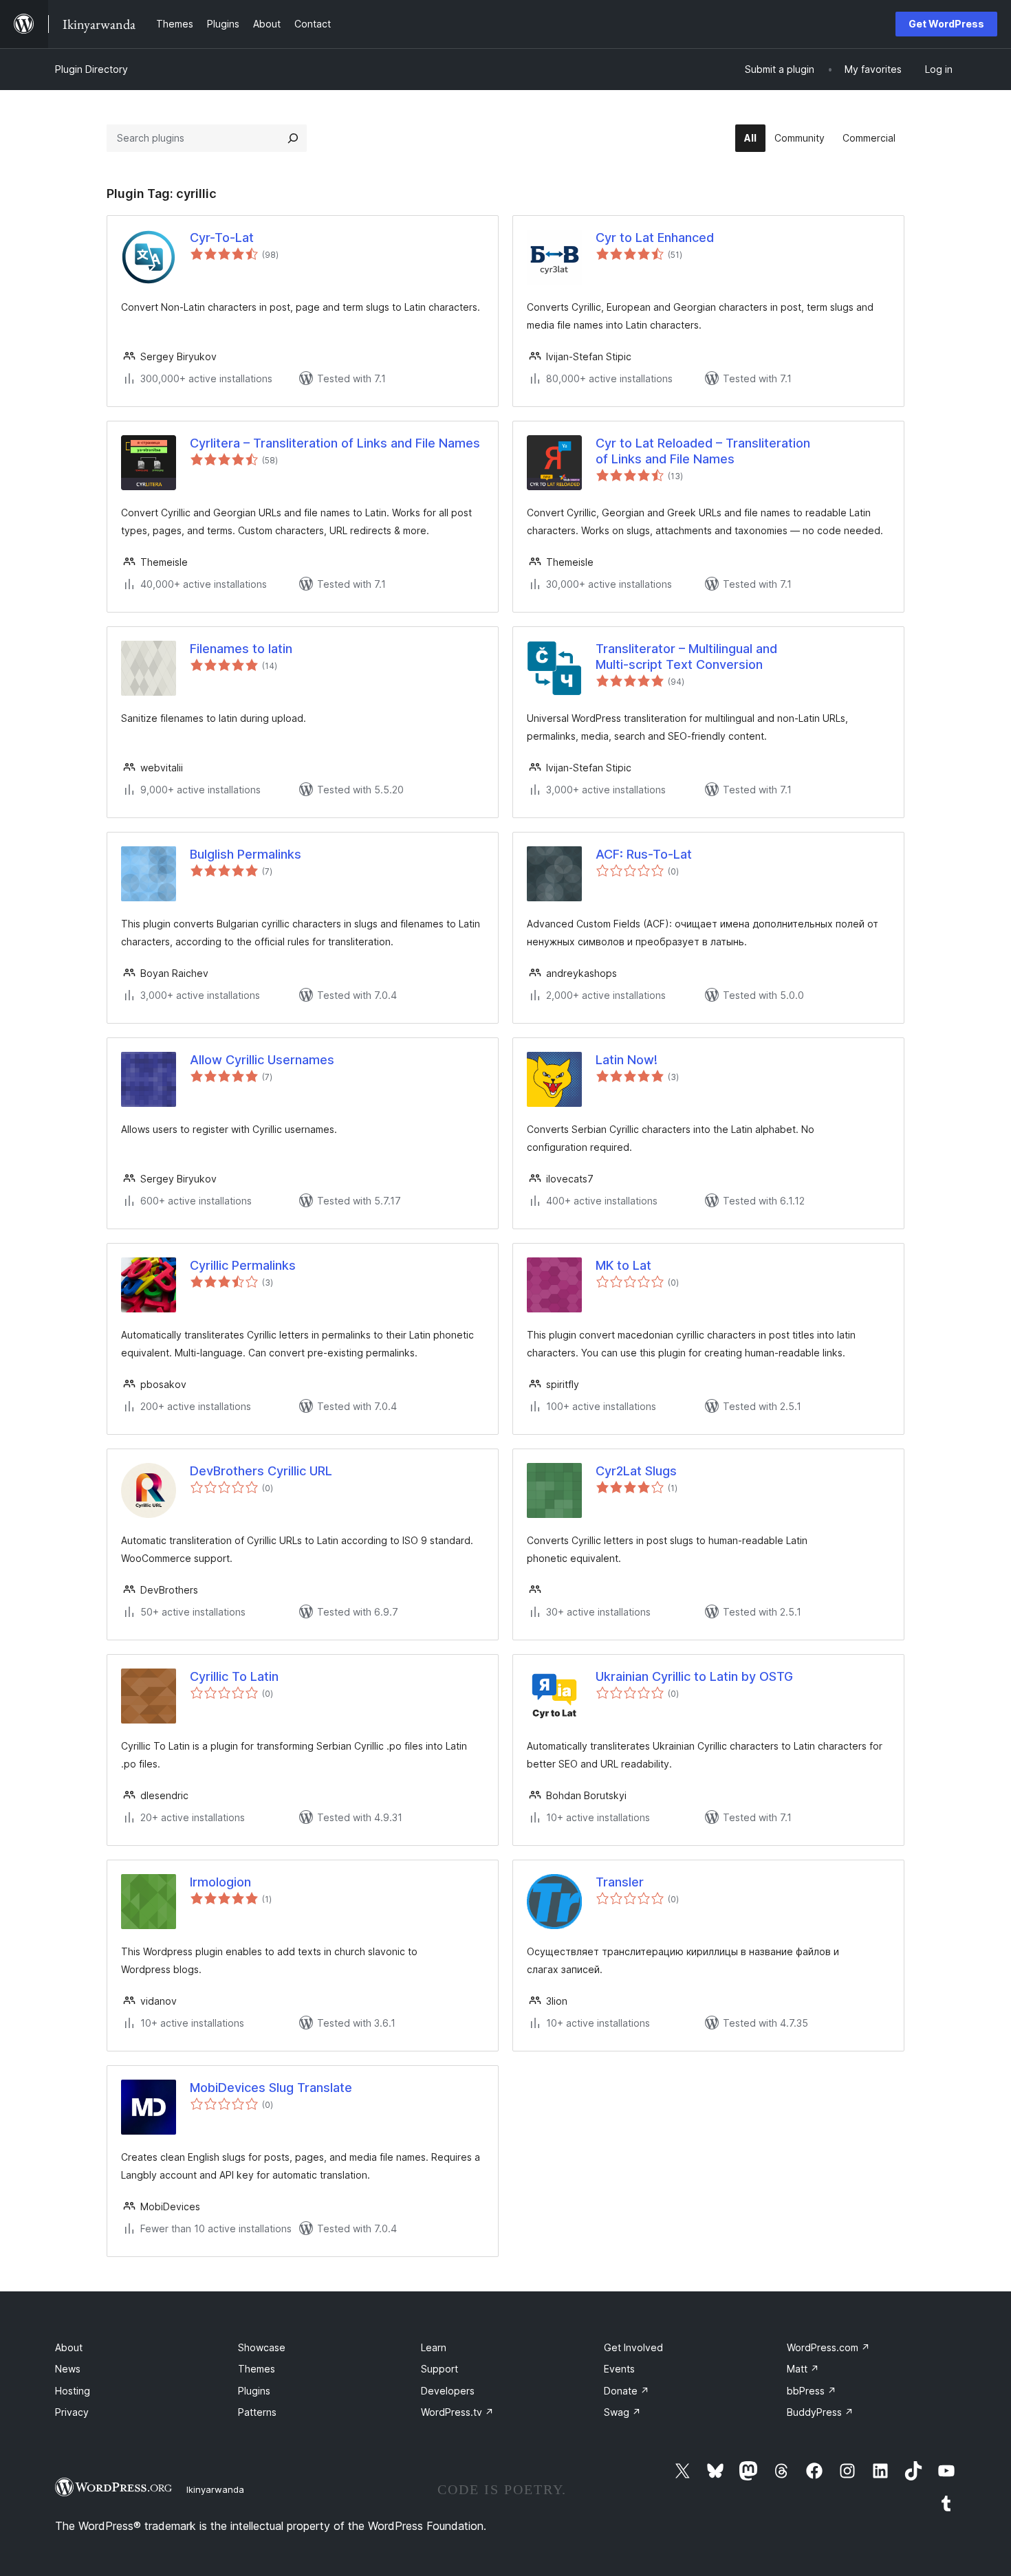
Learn (434, 2347)
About (69, 2347)
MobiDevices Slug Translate (271, 2088)
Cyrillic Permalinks (243, 1265)
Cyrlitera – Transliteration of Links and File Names (335, 443)
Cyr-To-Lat (222, 238)
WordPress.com (828, 2347)
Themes (257, 2369)
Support (439, 2369)
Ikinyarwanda (215, 2489)
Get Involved (633, 2347)
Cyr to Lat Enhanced (655, 238)
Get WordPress (946, 24)
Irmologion (220, 1882)
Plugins (254, 2391)
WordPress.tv (457, 2412)
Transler (620, 1882)
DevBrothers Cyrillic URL (261, 1471)
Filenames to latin (241, 649)
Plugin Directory (91, 69)
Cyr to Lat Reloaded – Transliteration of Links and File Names (703, 451)
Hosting (73, 2391)
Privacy (72, 2412)
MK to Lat (623, 1265)
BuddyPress (820, 2412)
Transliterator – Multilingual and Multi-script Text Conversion (686, 657)
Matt (803, 2369)
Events (619, 2369)
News (68, 2369)
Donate (627, 2391)
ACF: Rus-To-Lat (644, 854)
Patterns (257, 2412)
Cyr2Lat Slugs (636, 1471)
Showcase (262, 2347)
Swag (622, 2412)
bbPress (812, 2391)
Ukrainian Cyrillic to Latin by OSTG (694, 1676)
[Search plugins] (293, 138)
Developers (448, 2391)
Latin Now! (627, 1060)
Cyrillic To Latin (234, 1676)
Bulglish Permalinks (246, 854)
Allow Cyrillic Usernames (262, 1060)
